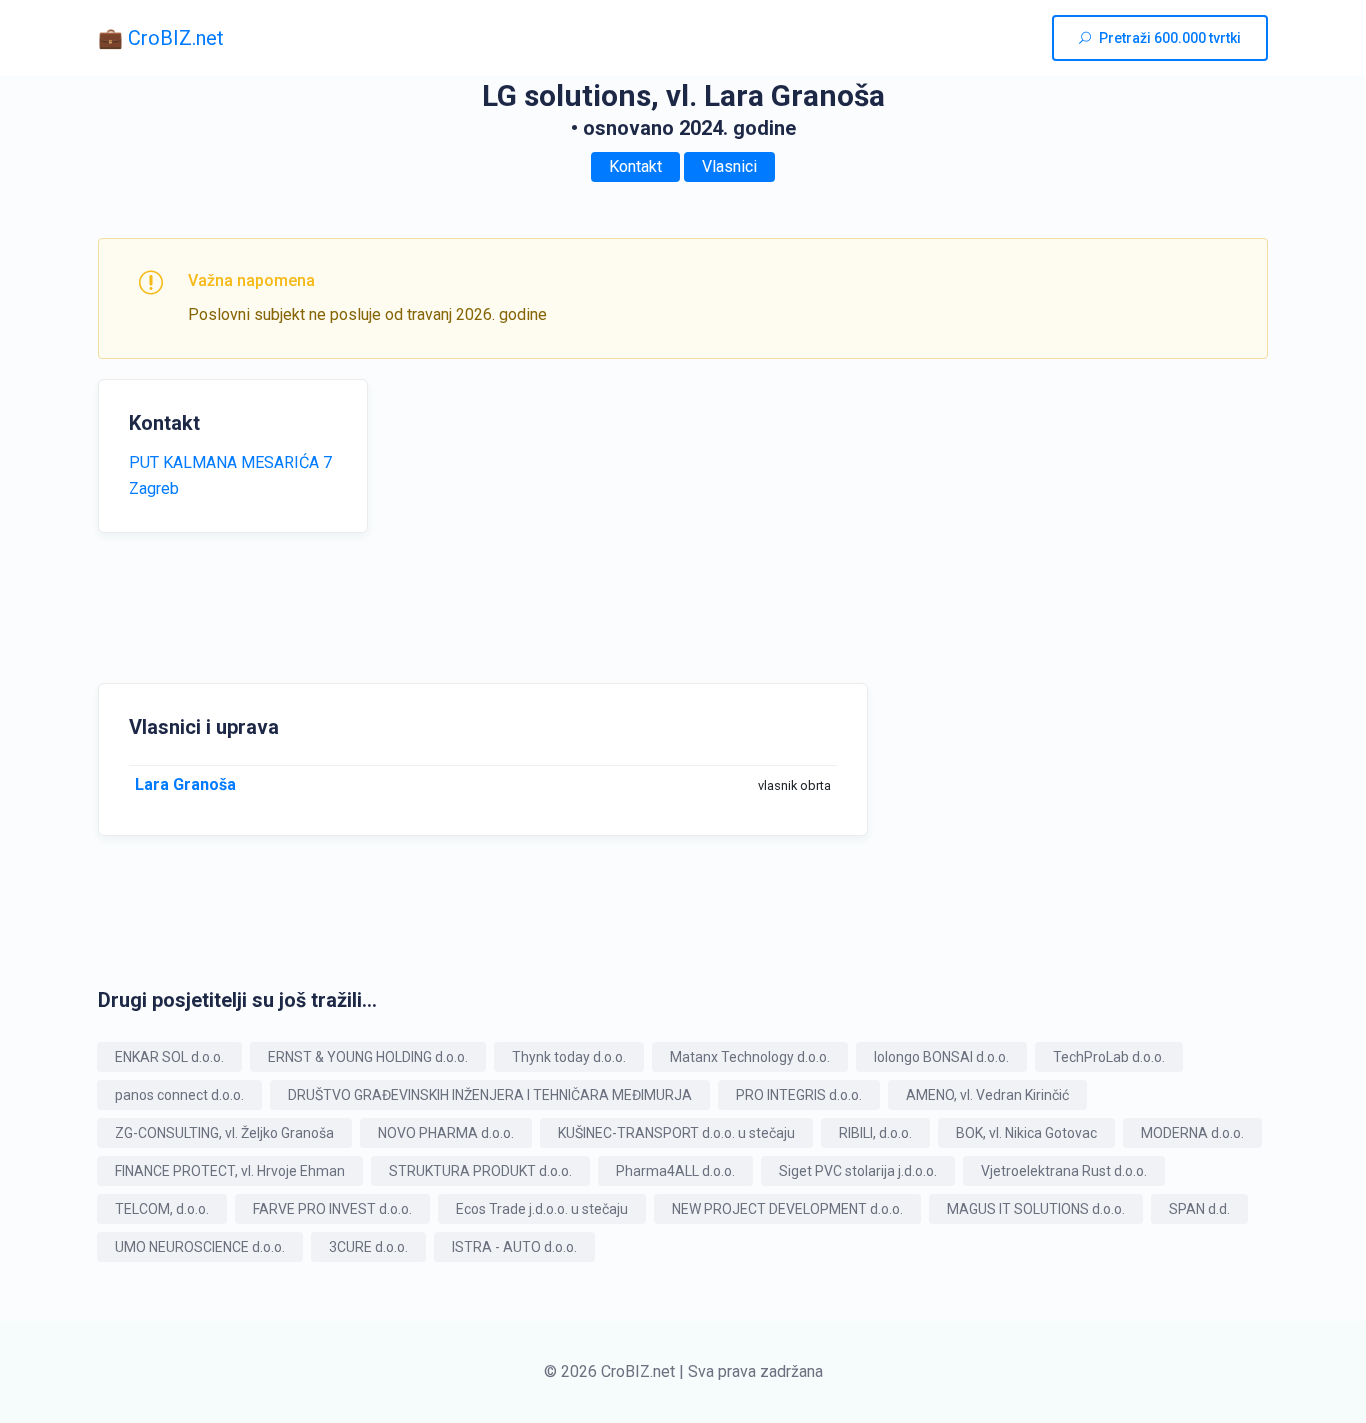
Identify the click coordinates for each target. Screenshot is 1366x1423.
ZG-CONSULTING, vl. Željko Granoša (224, 1133)
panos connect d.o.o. (179, 1095)
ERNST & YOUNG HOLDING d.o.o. (368, 1057)
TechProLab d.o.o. (1109, 1057)
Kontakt (635, 166)
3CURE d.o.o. (368, 1247)
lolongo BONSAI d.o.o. (941, 1057)
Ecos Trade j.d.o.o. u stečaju (542, 1209)
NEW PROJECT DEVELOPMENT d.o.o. (787, 1209)
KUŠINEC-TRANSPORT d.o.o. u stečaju (676, 1133)
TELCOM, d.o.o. (162, 1209)
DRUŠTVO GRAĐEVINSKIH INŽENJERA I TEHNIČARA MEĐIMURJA (490, 1095)
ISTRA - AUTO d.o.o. (514, 1247)
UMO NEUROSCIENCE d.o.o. (200, 1247)
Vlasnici (729, 166)
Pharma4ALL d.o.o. (675, 1171)
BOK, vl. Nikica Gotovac (1026, 1133)
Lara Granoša (185, 784)
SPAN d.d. (1199, 1209)
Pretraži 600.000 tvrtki (1170, 38)
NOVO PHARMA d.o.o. (446, 1133)
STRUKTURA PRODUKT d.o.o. (480, 1171)
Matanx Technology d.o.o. (750, 1057)
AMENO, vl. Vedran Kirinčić (987, 1095)
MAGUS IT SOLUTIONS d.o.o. (1036, 1209)
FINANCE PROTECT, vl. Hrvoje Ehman (230, 1171)
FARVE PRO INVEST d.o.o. (332, 1209)
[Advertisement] (583, 519)
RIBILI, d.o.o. (875, 1133)
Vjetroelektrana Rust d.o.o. (1064, 1171)
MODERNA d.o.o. (1192, 1133)
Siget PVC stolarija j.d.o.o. (858, 1171)
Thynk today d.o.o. (569, 1057)
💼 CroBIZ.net (161, 38)
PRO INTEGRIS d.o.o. (799, 1095)
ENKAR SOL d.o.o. (169, 1057)
